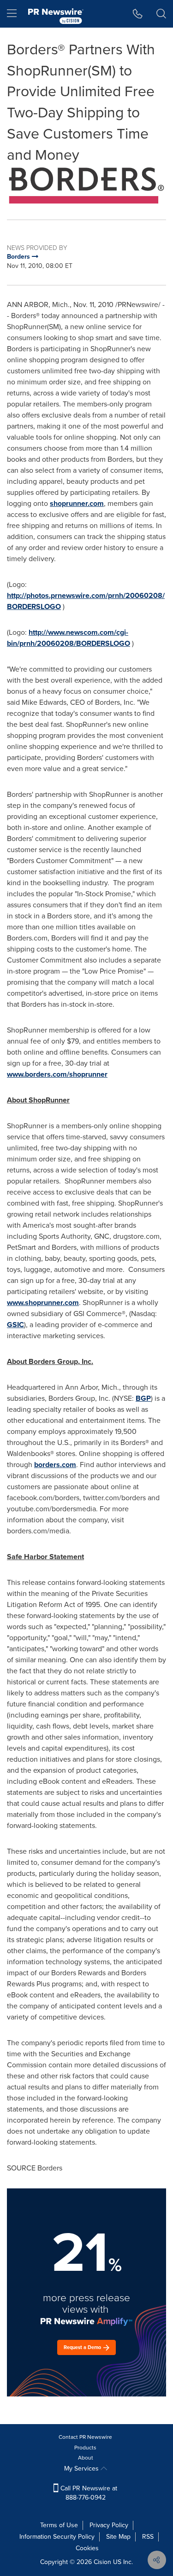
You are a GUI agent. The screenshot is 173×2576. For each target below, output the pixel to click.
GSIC (15, 1325)
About (86, 2458)
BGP (143, 1398)
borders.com (55, 1465)
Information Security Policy (57, 2537)
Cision (102, 2562)
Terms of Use (59, 2525)
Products (85, 2448)
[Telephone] (138, 14)
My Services (82, 2469)
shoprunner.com (77, 503)
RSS (148, 2537)
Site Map (118, 2537)
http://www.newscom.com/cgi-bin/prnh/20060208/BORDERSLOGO (69, 638)
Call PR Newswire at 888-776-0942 (88, 2493)
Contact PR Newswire (85, 2437)
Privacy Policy (109, 2525)
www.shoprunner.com (43, 1303)
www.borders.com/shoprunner (57, 1074)
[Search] (161, 14)
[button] (86, 186)
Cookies (87, 2548)
